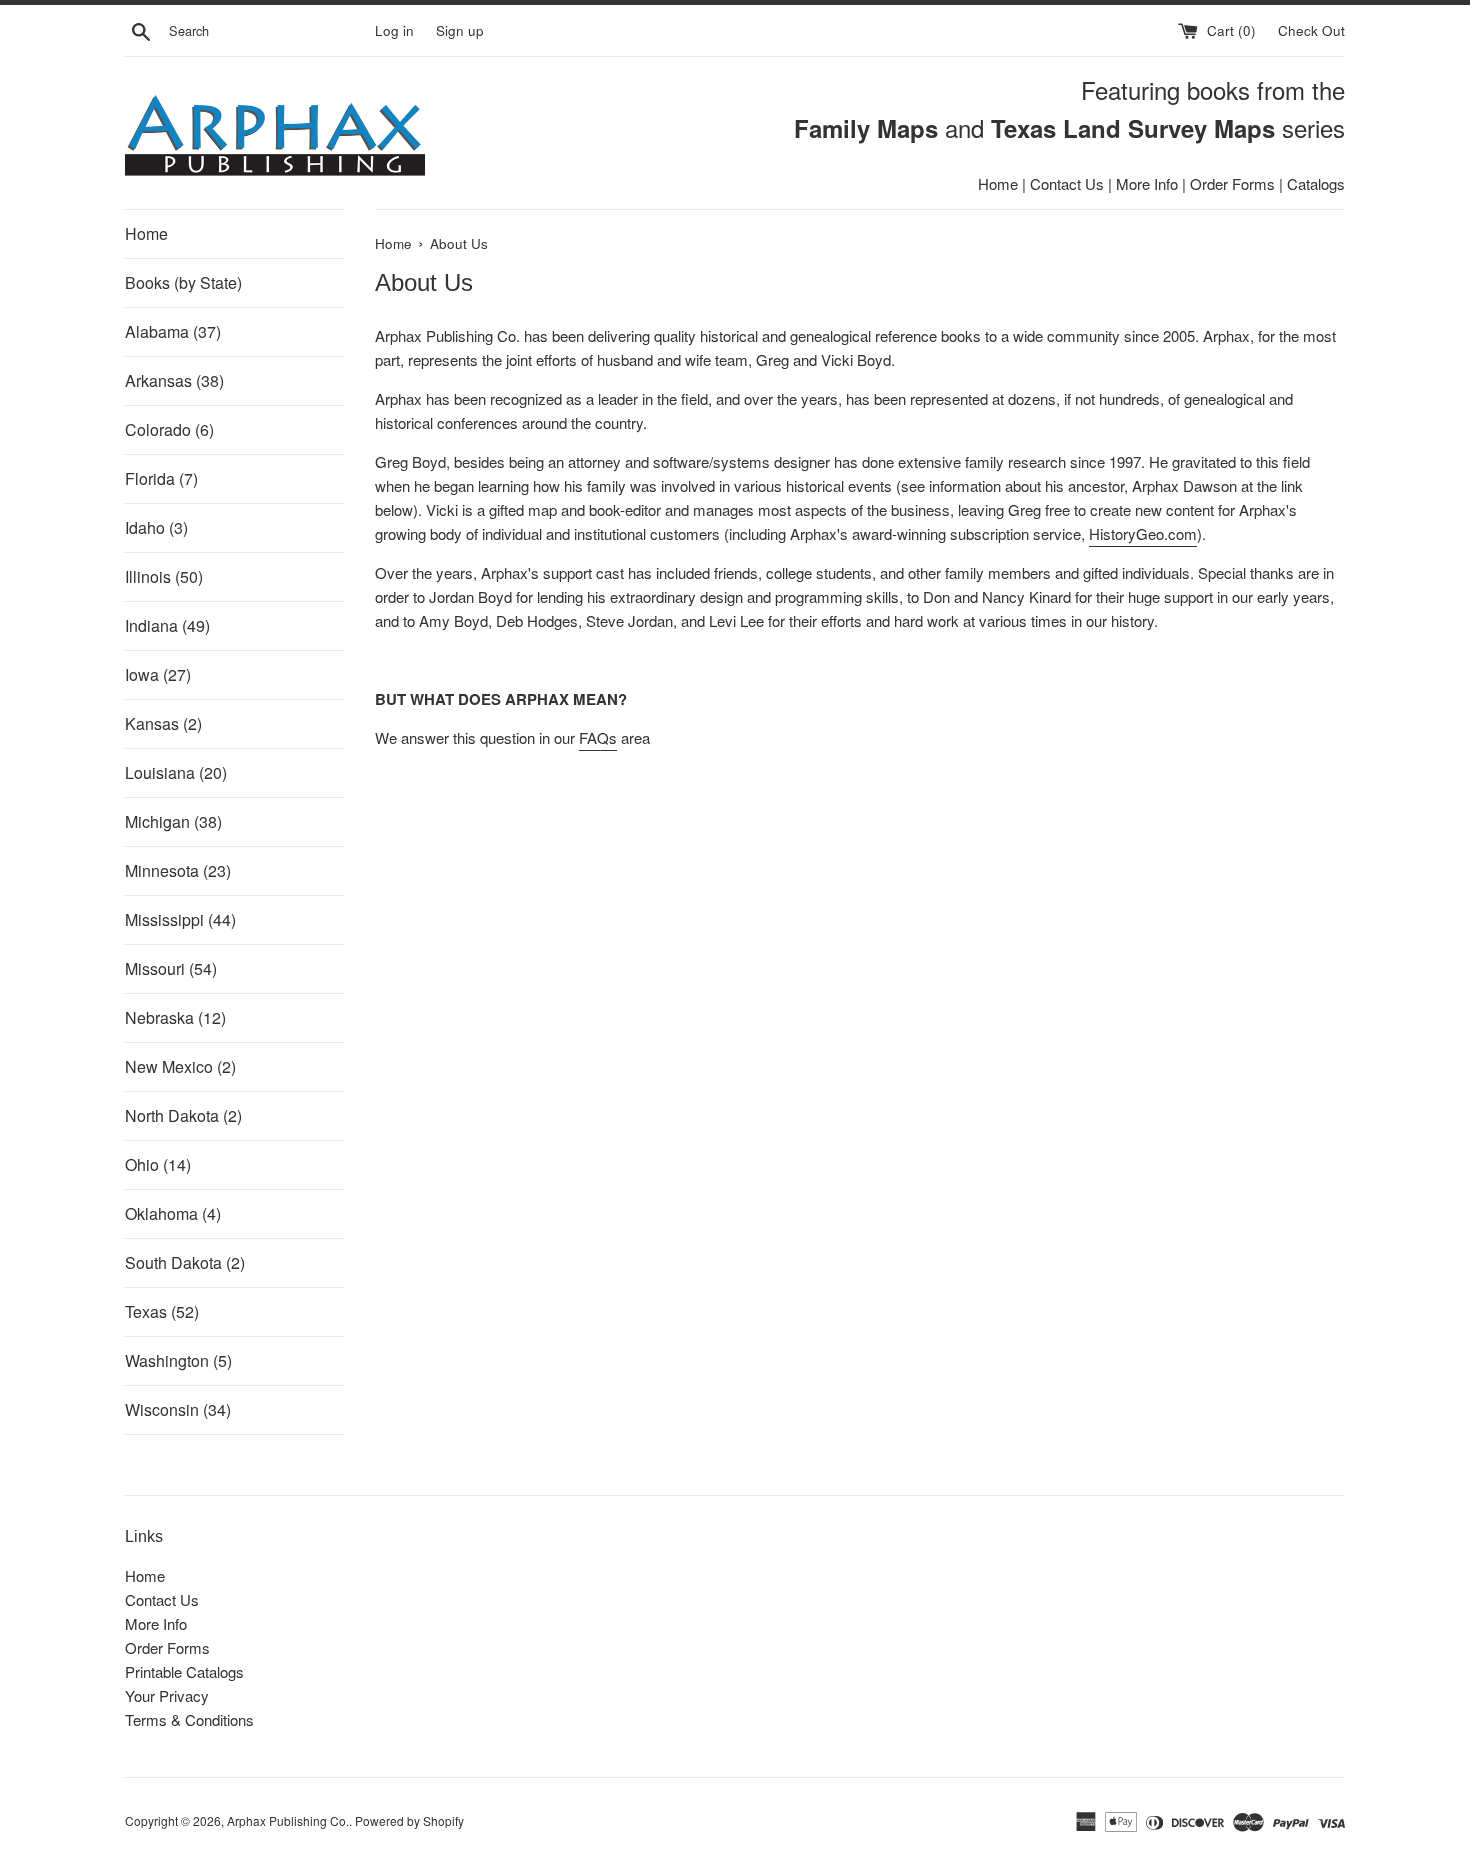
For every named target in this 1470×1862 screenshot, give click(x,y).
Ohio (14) (158, 1164)
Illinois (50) (164, 576)
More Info (1147, 183)
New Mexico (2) (180, 1066)
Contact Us (1067, 183)
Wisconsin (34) (178, 1409)
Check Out (1311, 30)
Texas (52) (162, 1311)
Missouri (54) (171, 968)
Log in (394, 30)
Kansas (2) (163, 723)
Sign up (460, 30)
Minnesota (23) (178, 870)
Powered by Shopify (409, 1820)
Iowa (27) (158, 674)
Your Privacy (167, 1695)
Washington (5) (178, 1360)
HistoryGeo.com (1143, 533)
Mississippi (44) (180, 919)
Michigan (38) (173, 821)
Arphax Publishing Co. (288, 1820)
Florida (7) (161, 478)
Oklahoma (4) (173, 1213)
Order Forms (1232, 183)
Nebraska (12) (175, 1017)
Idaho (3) (156, 527)
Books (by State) (183, 282)
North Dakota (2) (183, 1115)
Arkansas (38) (174, 380)
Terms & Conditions (189, 1719)
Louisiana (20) (176, 772)
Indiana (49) (167, 625)
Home (998, 183)
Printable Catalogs (184, 1671)
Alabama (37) (173, 331)
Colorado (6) (169, 429)
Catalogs (1316, 183)
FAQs (598, 737)
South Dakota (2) (185, 1262)
